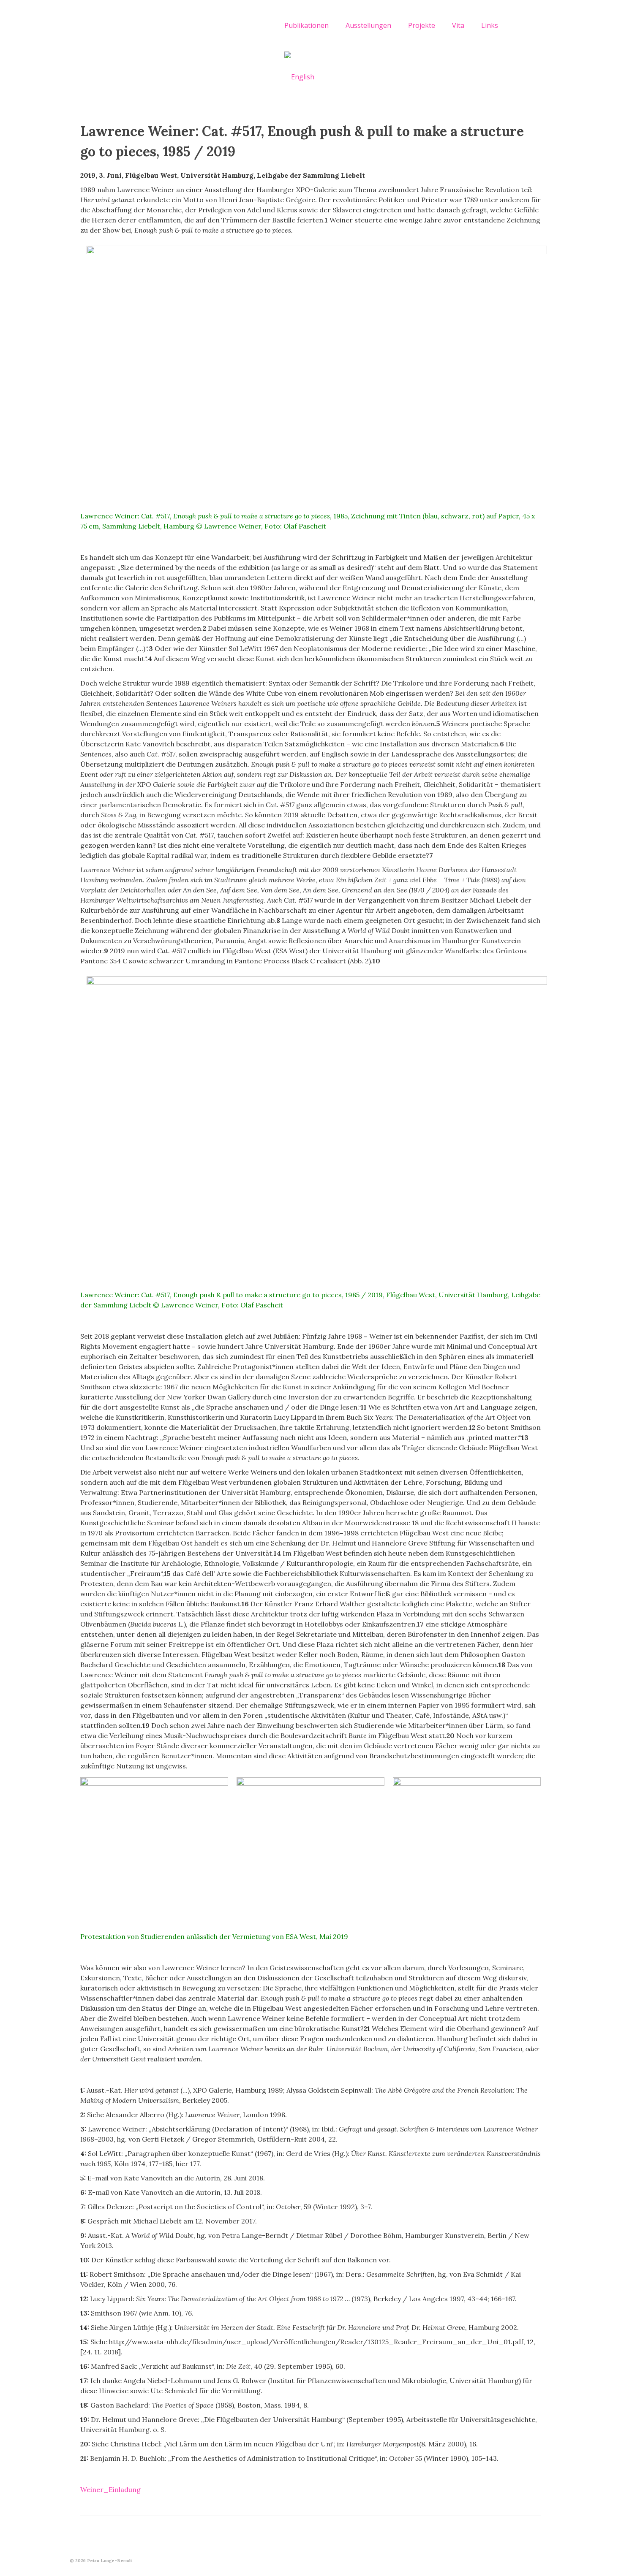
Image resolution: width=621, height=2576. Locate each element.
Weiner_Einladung (110, 2489)
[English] (299, 76)
